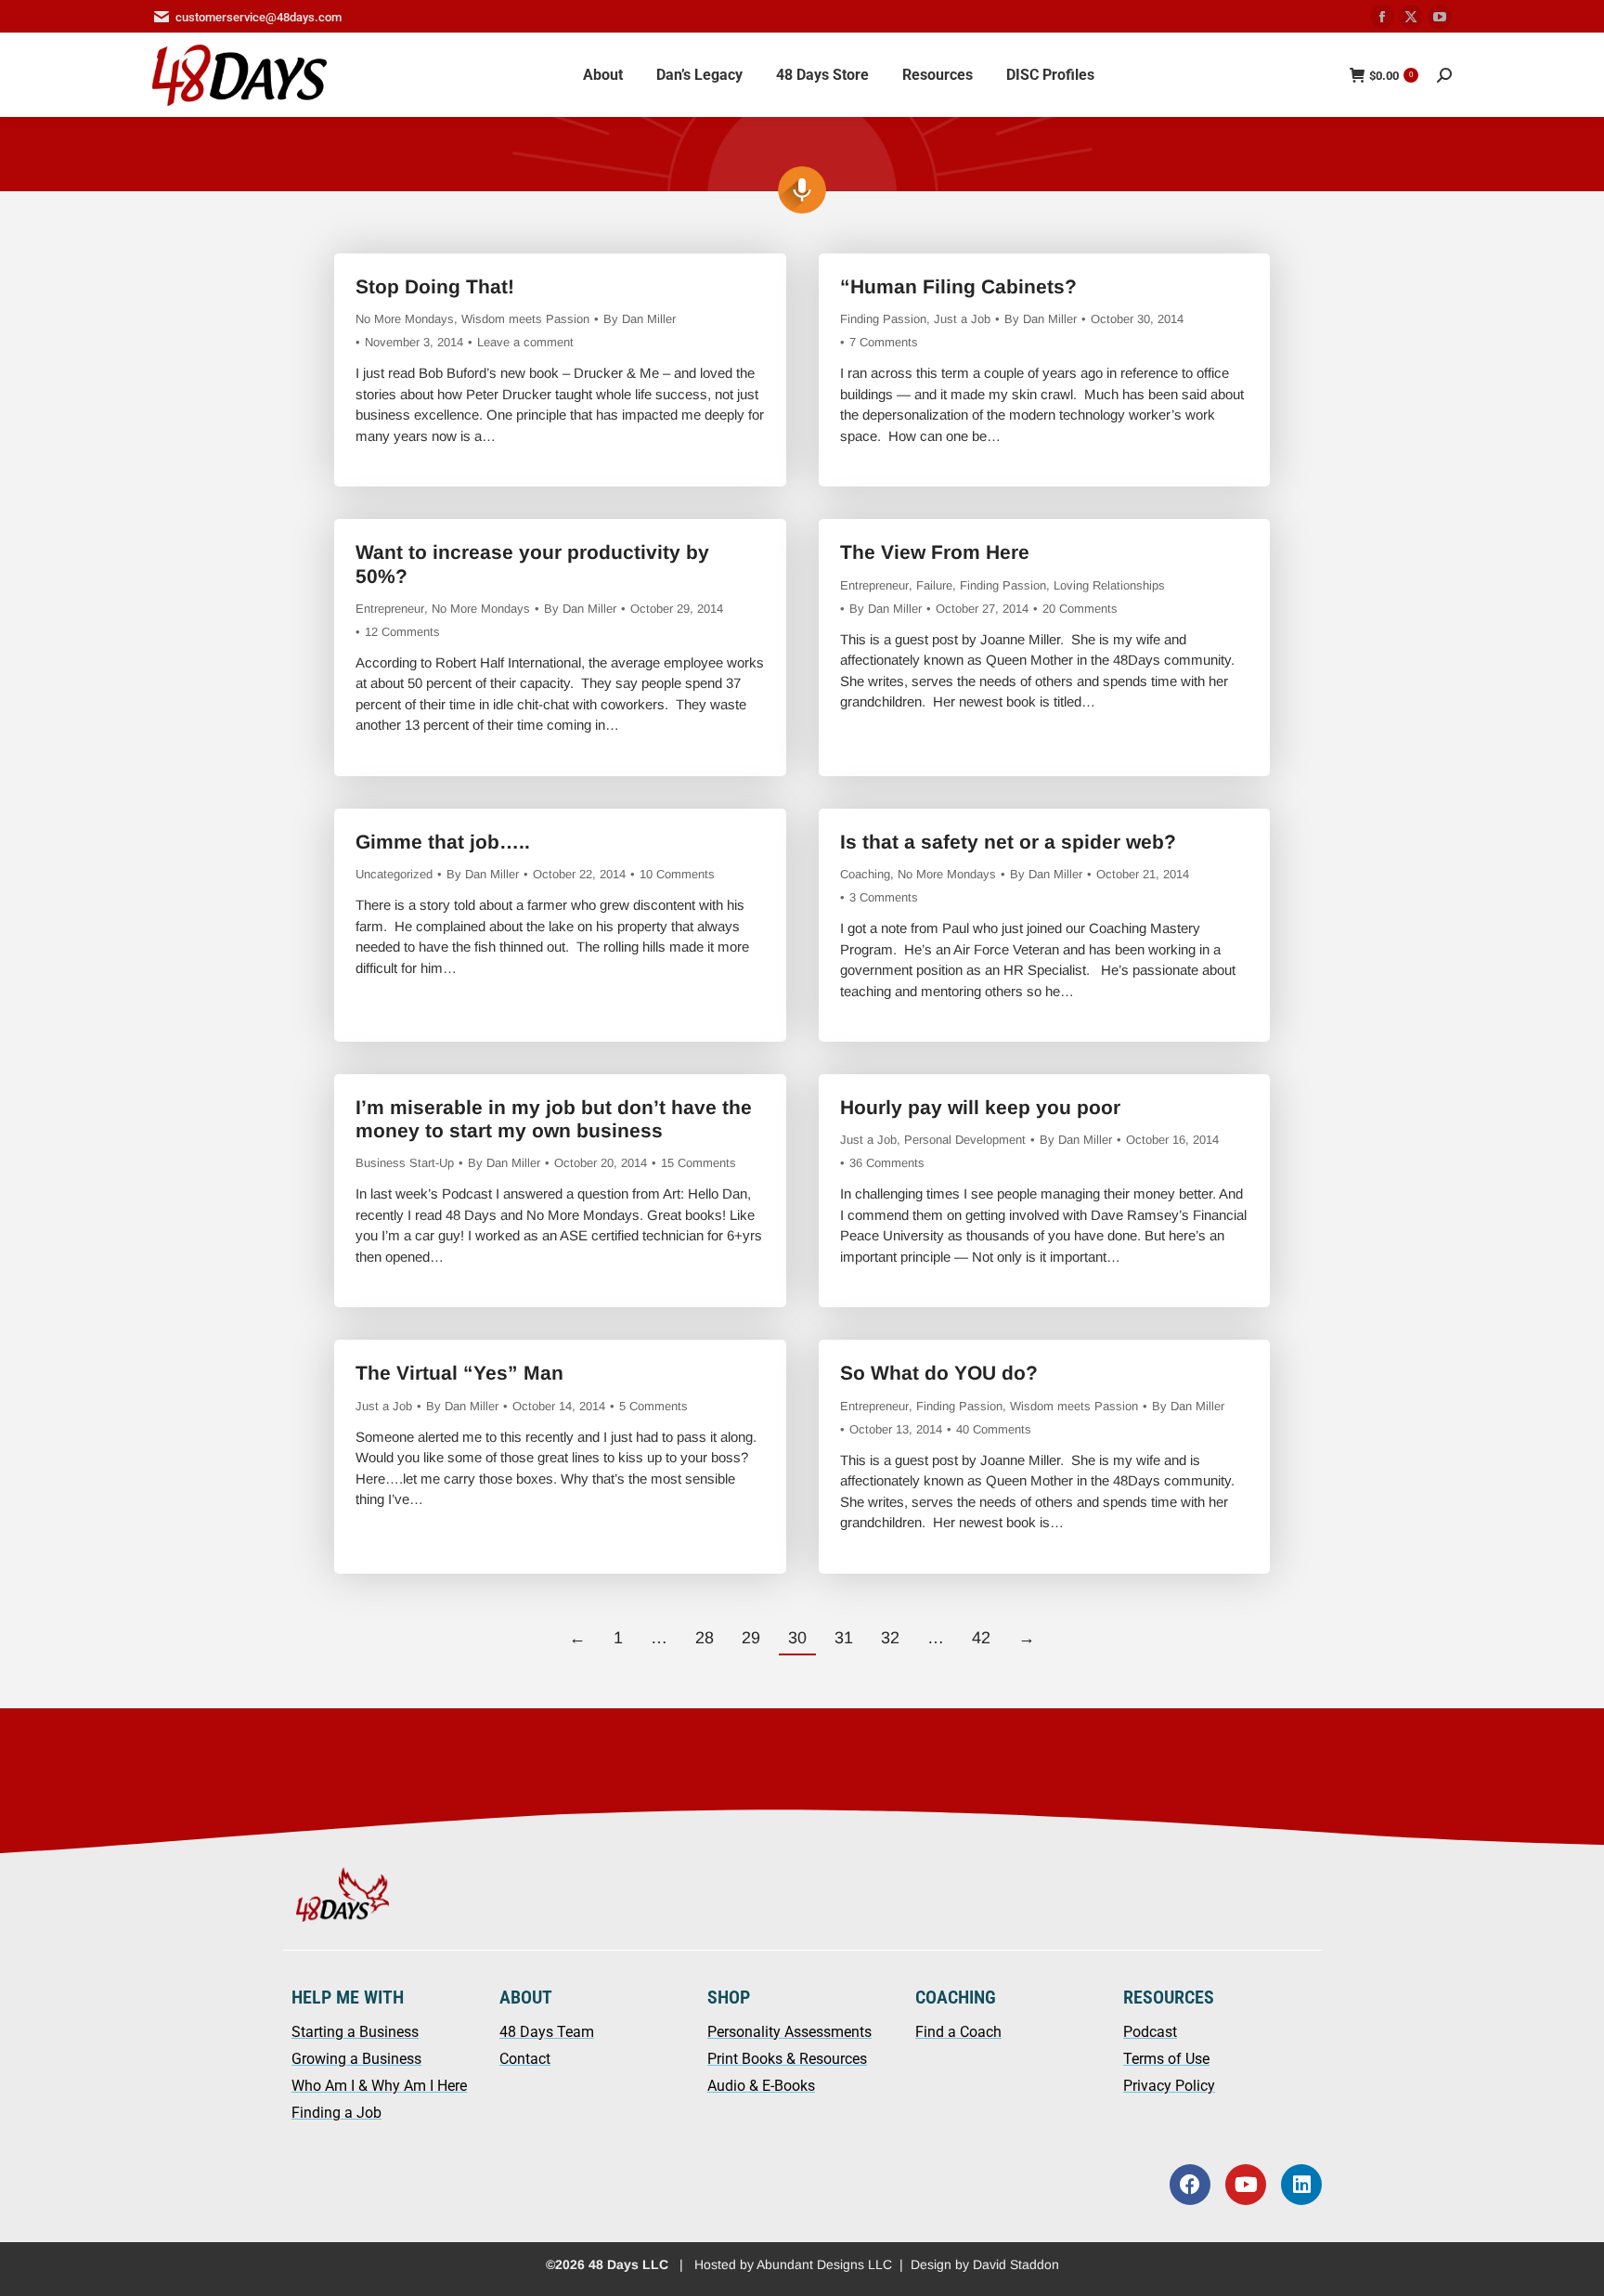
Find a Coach (958, 2032)
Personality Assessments (789, 2032)
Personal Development (965, 1140)
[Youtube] (1246, 2185)
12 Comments (402, 632)
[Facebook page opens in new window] (1382, 17)
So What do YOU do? (939, 1373)
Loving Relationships (1109, 585)
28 (705, 1638)
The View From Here (935, 552)
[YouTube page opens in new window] (1440, 17)
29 (751, 1638)
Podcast (1150, 2032)
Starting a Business (355, 2032)
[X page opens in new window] (1411, 17)
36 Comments (887, 1163)
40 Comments (994, 1429)
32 (890, 1638)
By (640, 319)
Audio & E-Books (761, 2086)
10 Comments (677, 874)
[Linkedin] (1301, 2185)
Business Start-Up (405, 1163)
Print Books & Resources (787, 2059)
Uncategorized (394, 874)
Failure (934, 585)
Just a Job (962, 319)
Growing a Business (356, 2059)
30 (797, 1638)
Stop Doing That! (435, 286)
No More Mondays (405, 319)
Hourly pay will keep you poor (980, 1107)
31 (844, 1638)
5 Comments (653, 1406)
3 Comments (884, 897)
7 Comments (884, 342)
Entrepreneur (390, 609)
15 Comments (699, 1163)
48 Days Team (547, 2032)
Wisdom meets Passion (525, 319)
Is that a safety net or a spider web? (1008, 842)
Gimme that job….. (443, 842)
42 (981, 1638)
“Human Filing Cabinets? (958, 286)
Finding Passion (883, 319)
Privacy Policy (1169, 2086)
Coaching (865, 874)
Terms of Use (1166, 2059)
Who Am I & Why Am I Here (379, 2086)
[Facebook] (1190, 2185)
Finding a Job (336, 2113)
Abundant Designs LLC (824, 2264)
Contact (525, 2059)
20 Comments (1080, 609)
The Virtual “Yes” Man (459, 1373)
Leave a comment (525, 342)
